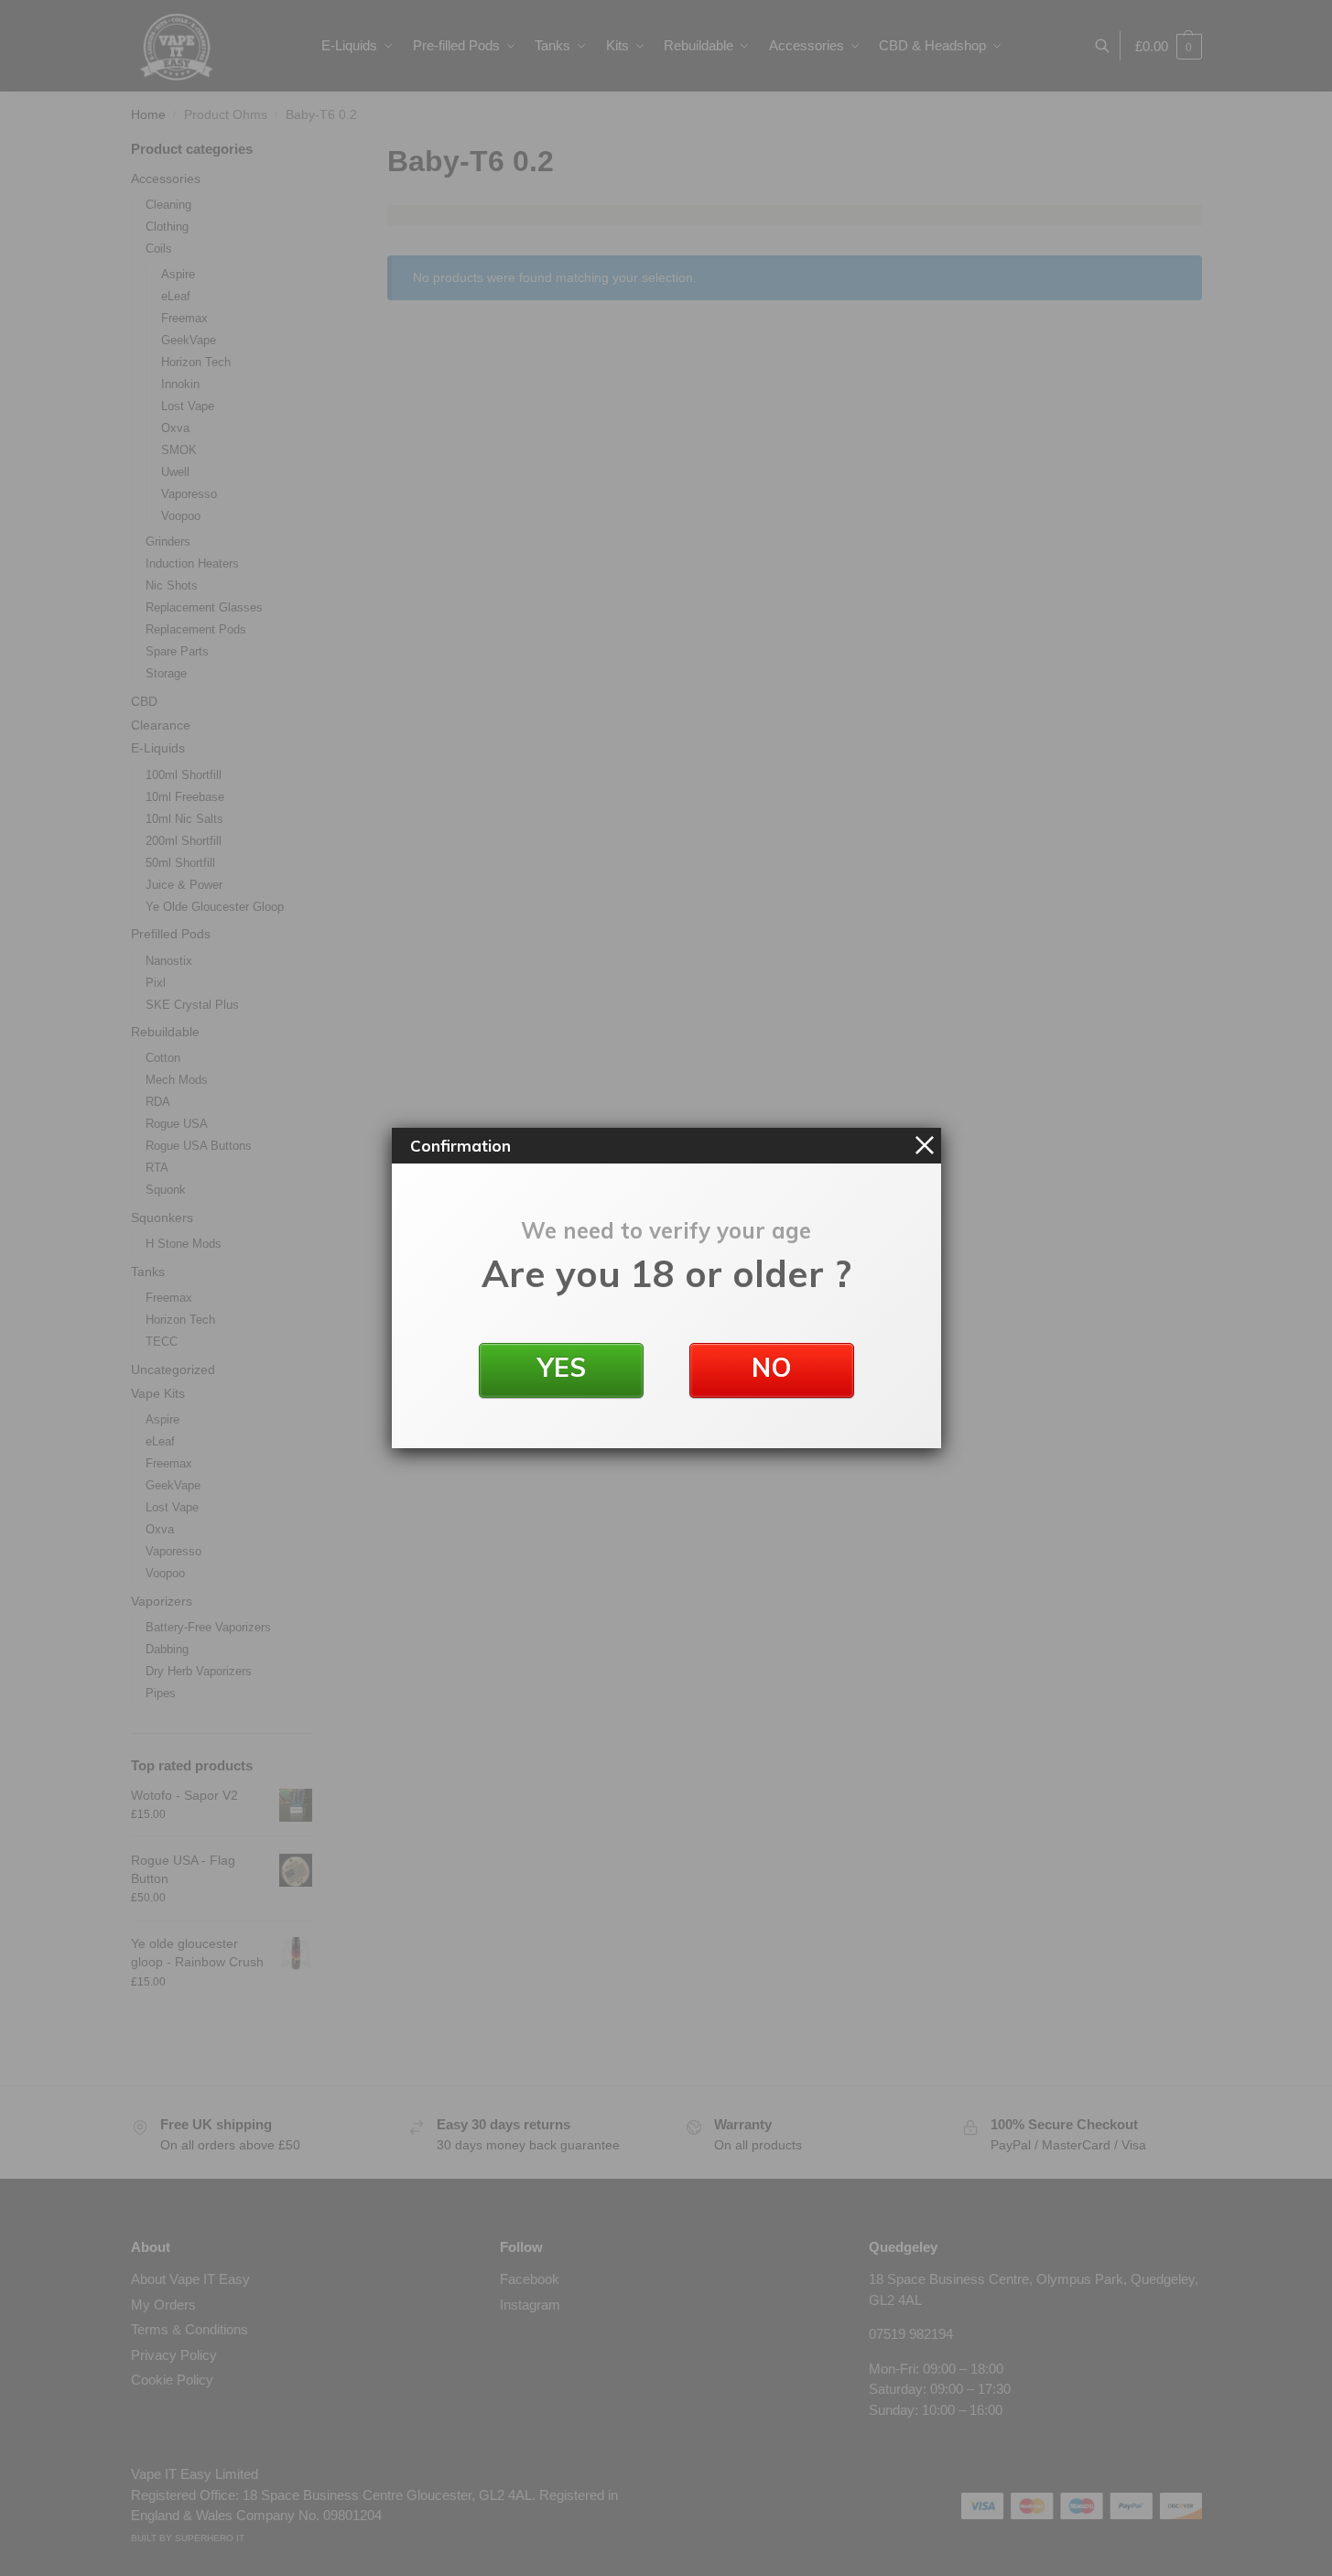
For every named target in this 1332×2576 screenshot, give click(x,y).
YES (561, 1367)
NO (772, 1367)
